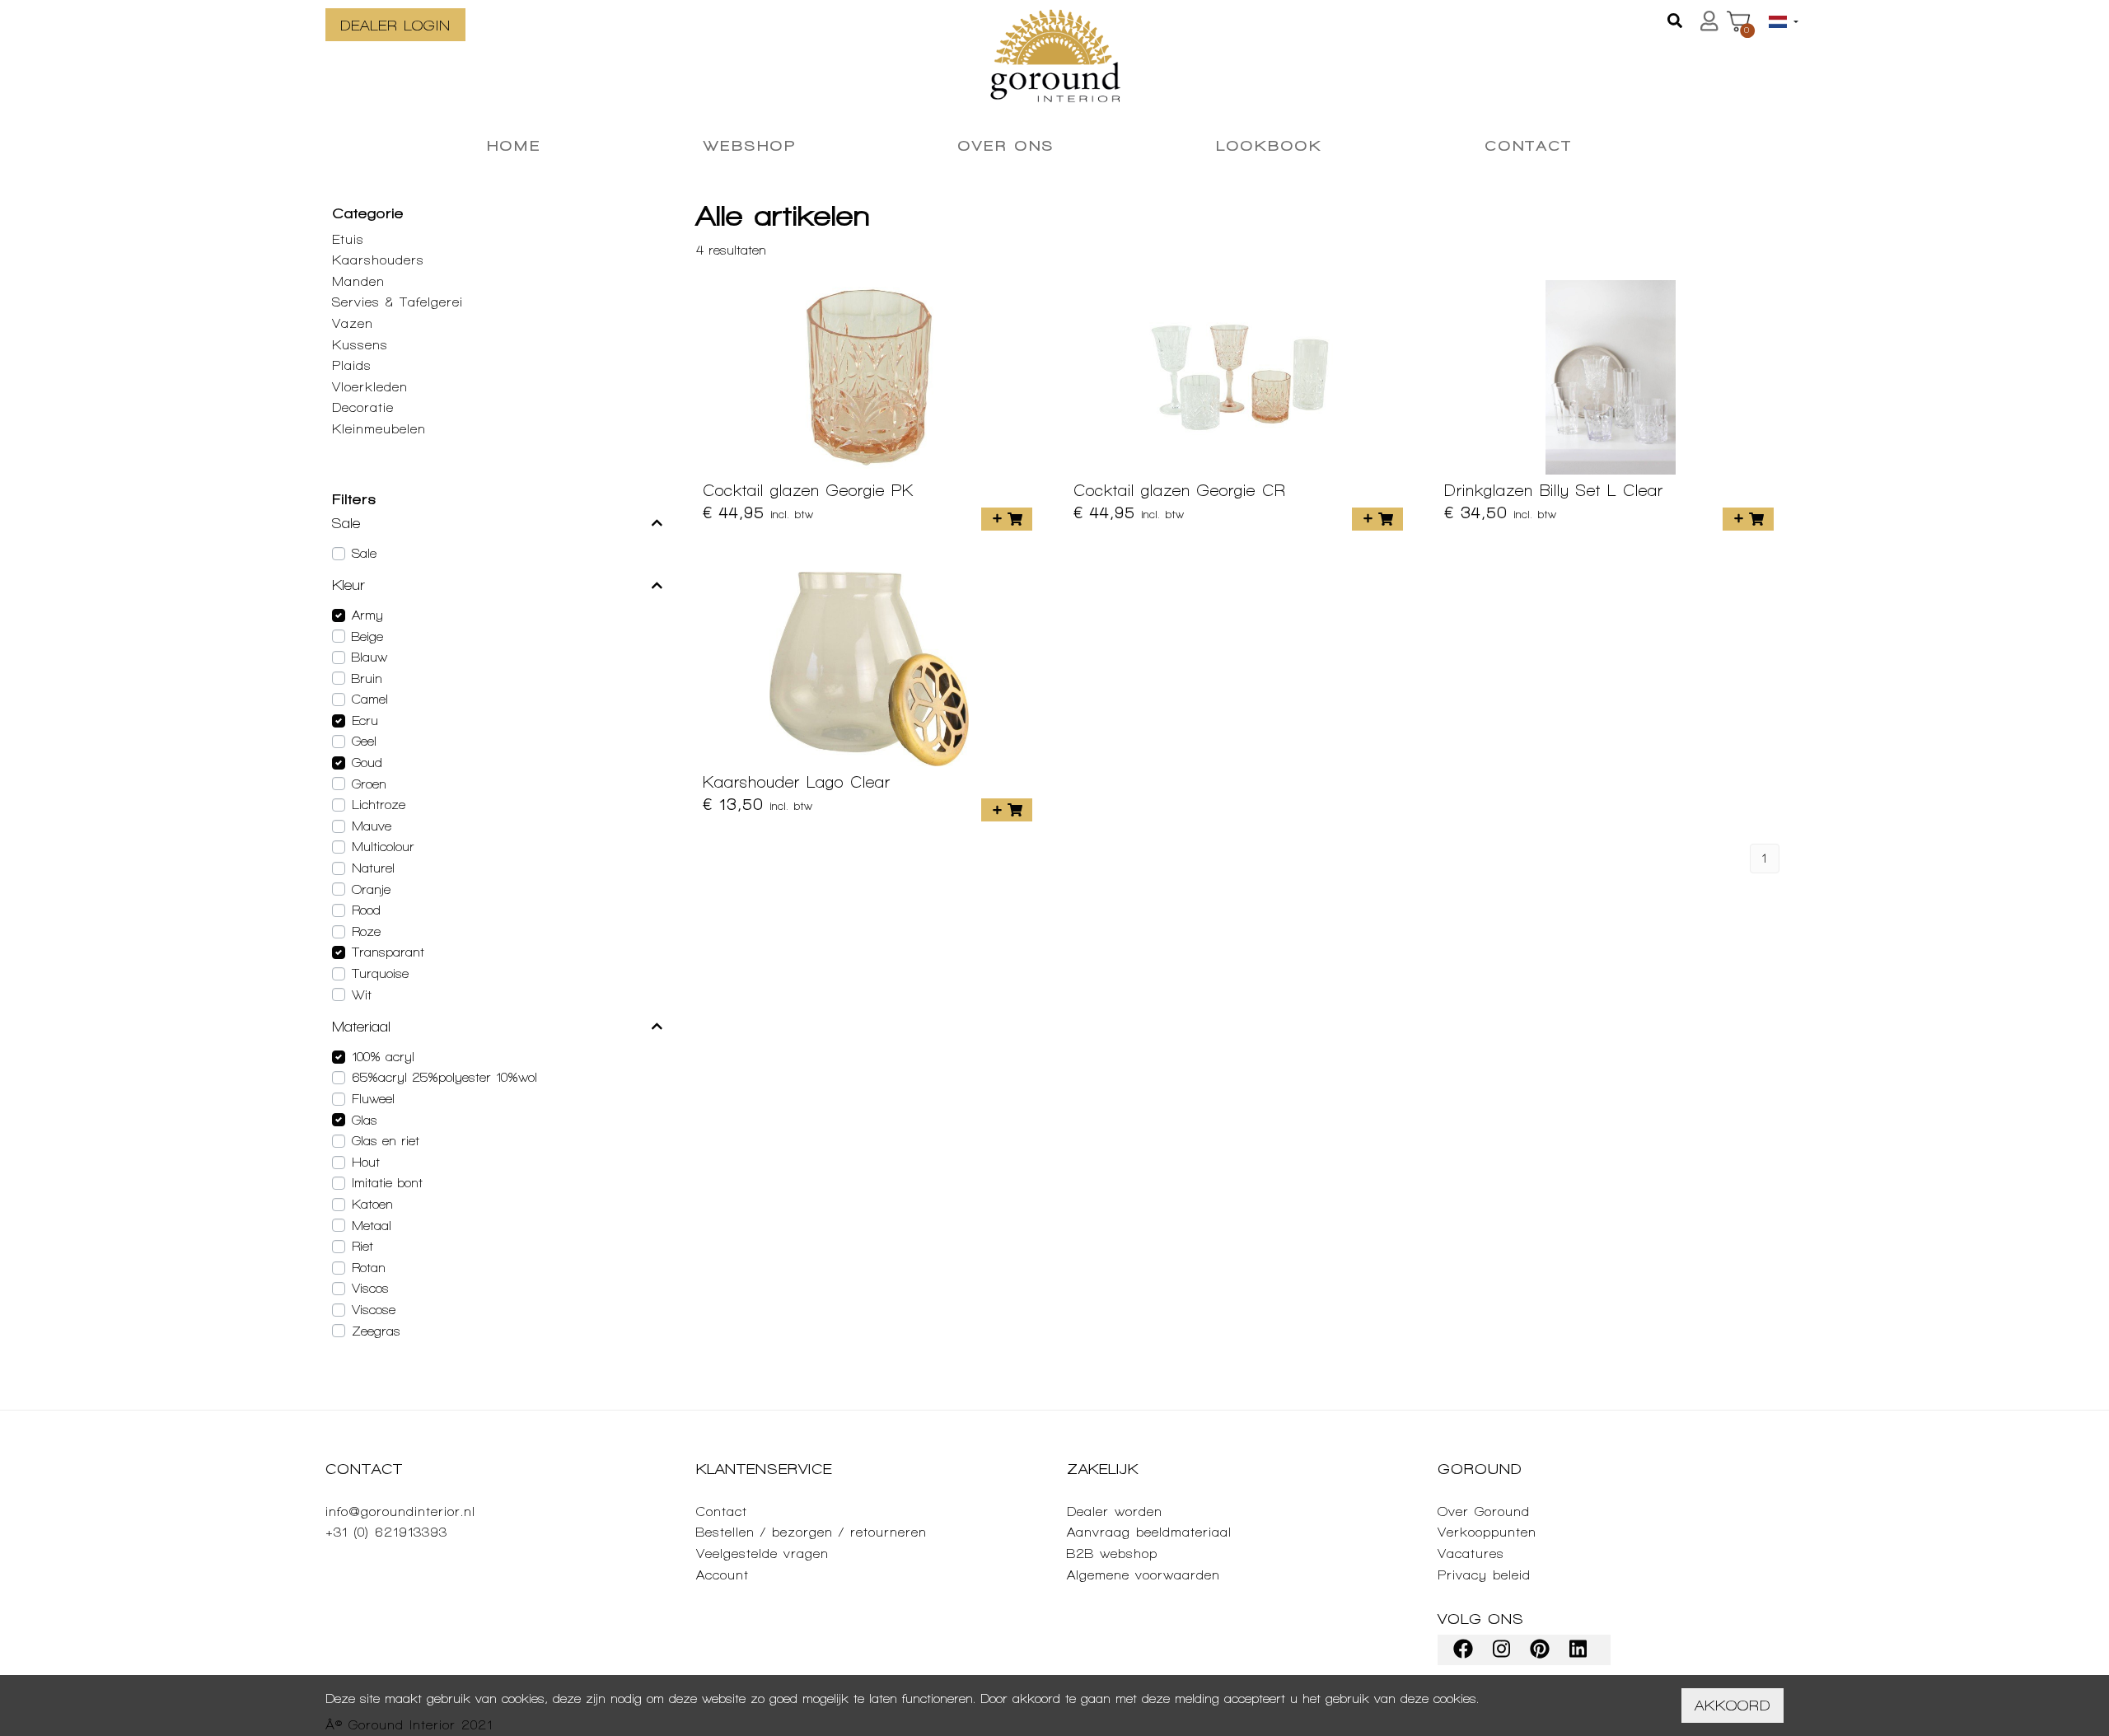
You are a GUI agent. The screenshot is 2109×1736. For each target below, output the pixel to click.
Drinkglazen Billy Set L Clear (1554, 490)
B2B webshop (1112, 1554)
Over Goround (1484, 1511)
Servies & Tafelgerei (397, 302)
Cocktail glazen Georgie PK (808, 490)
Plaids (352, 365)
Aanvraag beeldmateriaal (1149, 1532)
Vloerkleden (370, 387)
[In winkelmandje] (1007, 519)
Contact (722, 1511)
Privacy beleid (1484, 1575)
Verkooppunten (1487, 1532)
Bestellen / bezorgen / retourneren (811, 1532)
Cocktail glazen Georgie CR (1180, 490)
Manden (358, 281)
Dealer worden (1115, 1511)
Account (722, 1575)
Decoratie (363, 407)
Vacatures (1471, 1554)
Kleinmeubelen (379, 429)
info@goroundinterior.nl (400, 1511)
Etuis (348, 239)
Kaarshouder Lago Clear (797, 782)
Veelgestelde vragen (762, 1554)
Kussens (360, 345)
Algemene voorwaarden (1143, 1575)
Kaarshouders (378, 260)
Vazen (353, 323)
